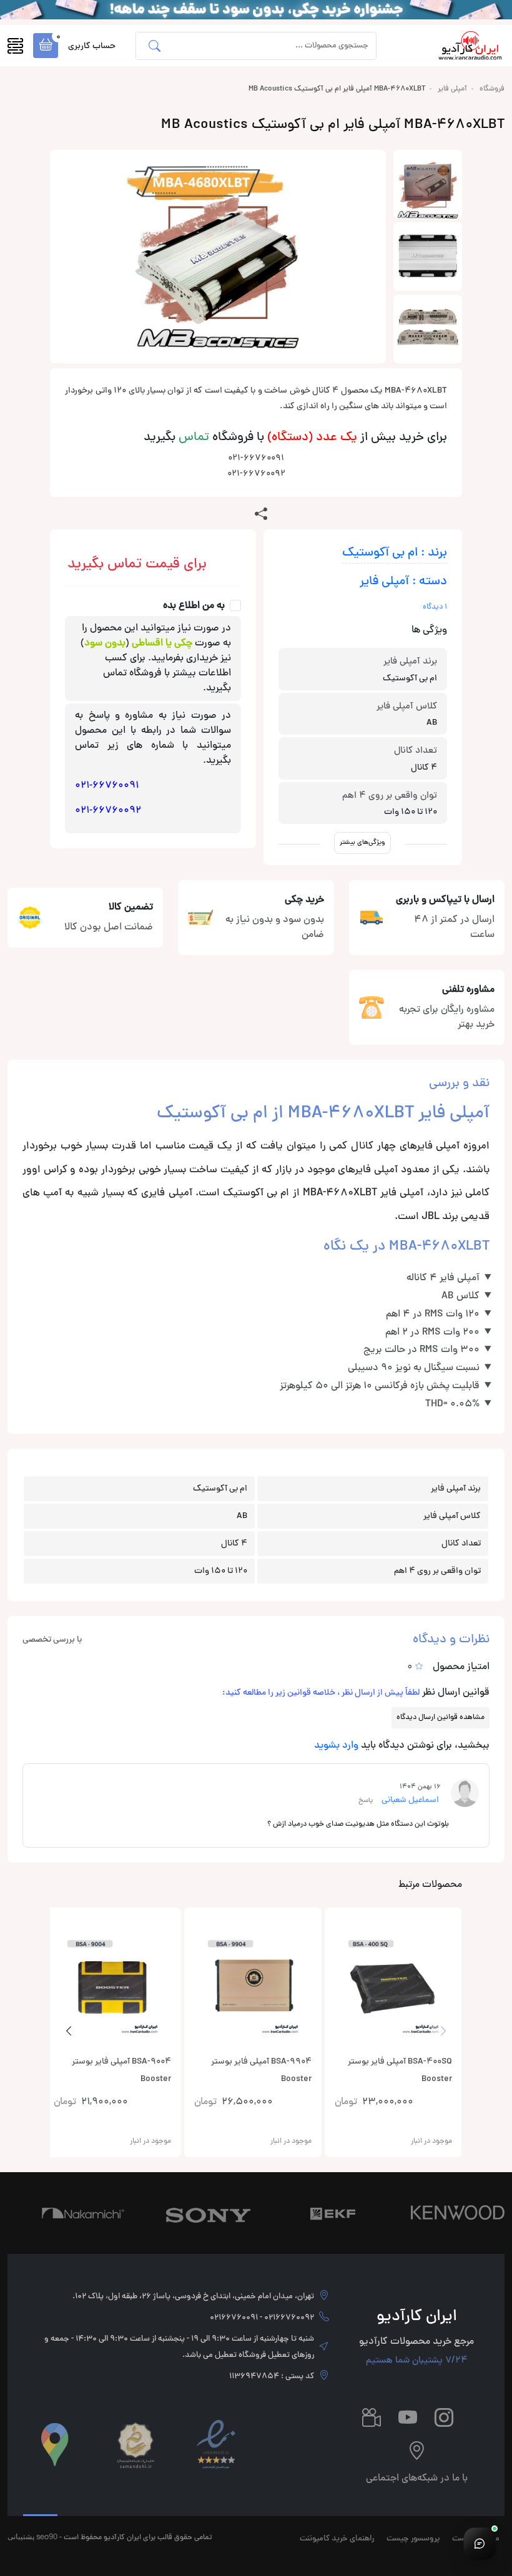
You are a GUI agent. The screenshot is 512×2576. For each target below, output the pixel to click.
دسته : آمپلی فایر (403, 582)
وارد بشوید (336, 1746)
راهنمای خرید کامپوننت (337, 2539)
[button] (46, 46)
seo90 (47, 2536)
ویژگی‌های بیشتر (362, 842)
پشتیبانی (21, 2536)
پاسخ (366, 1800)
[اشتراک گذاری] (261, 514)
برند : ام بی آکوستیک (395, 553)
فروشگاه (492, 89)
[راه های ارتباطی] (480, 2544)
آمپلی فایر (452, 89)
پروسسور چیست (413, 2539)
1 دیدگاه (435, 607)
